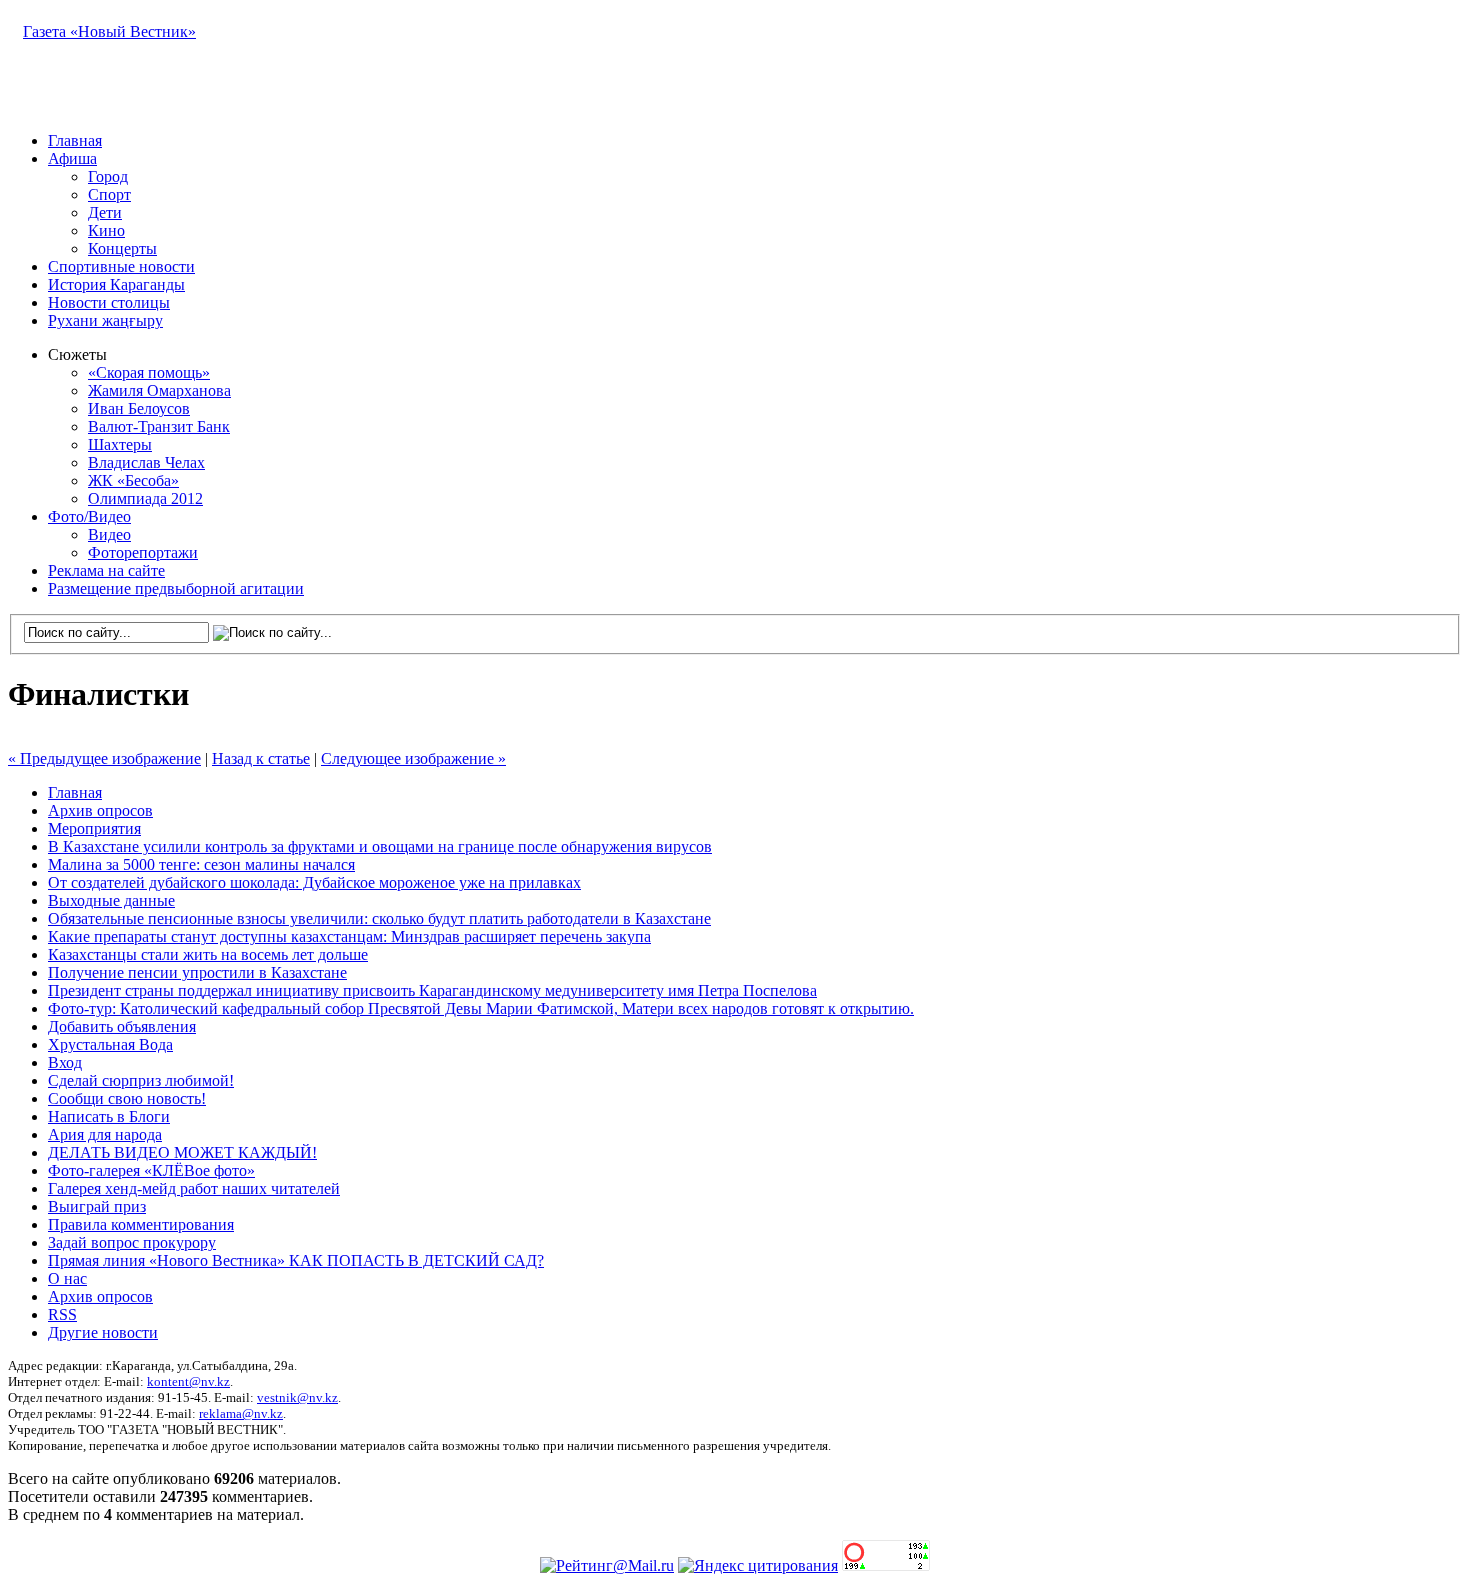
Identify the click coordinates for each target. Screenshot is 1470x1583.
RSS (62, 1314)
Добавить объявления (122, 1026)
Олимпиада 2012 (145, 498)
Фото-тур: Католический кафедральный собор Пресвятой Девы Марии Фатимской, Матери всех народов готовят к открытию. (481, 1008)
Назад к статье (261, 758)
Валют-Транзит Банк (159, 426)
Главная (75, 140)
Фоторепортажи (143, 552)
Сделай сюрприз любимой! (141, 1080)
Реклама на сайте (106, 570)
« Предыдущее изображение (104, 758)
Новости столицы (109, 302)
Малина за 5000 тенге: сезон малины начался (201, 864)
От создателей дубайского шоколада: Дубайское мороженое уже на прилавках (314, 882)
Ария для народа (105, 1134)
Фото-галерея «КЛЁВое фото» (151, 1170)
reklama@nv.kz (241, 1413)
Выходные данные (111, 900)
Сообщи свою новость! (127, 1098)
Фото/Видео (89, 516)
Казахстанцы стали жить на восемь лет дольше (208, 954)
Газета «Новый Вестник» (109, 31)
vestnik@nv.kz (297, 1397)
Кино (106, 230)
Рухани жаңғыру (105, 320)
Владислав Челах (146, 462)
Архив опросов (100, 810)
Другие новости (103, 1332)
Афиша (72, 158)
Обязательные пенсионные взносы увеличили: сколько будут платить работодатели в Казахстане (379, 918)
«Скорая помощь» (149, 372)
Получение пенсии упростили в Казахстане (197, 972)
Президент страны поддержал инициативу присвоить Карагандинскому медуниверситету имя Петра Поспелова (432, 990)
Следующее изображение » (413, 758)
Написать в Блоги (109, 1116)
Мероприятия (94, 828)
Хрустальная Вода (110, 1044)
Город (108, 176)
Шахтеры (120, 444)
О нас (67, 1278)
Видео (109, 534)
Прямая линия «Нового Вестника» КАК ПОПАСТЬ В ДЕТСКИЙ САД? (296, 1260)
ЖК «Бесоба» (133, 480)
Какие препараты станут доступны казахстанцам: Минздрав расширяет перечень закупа (349, 936)
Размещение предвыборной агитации (176, 588)
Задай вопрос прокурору (132, 1242)
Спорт (109, 194)
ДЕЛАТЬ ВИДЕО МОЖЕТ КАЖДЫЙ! (182, 1152)
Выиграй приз (97, 1206)
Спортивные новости (121, 266)
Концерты (122, 248)
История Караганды (116, 284)
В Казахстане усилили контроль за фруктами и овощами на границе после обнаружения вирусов (380, 846)
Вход (65, 1062)
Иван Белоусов (139, 408)
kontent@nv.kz (188, 1381)
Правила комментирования (141, 1224)
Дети (105, 212)
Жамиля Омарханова (159, 390)
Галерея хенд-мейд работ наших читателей (194, 1188)
